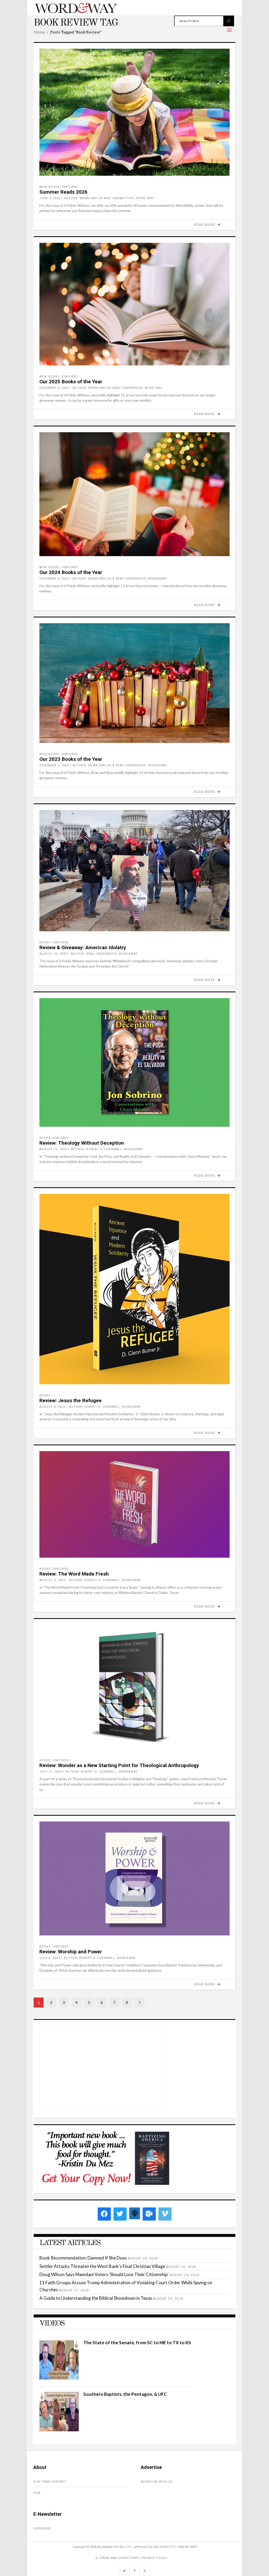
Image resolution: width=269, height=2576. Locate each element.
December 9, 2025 (54, 388)
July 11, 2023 (51, 1772)
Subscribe (42, 2529)
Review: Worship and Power (71, 1952)
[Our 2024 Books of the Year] (134, 494)
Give (37, 2493)
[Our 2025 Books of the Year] (134, 304)
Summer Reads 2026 (63, 192)
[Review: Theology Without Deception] (134, 1062)
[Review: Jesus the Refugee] (134, 1289)
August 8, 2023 (52, 1407)
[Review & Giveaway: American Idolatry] (134, 871)
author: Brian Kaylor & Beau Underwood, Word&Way (120, 579)
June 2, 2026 (50, 198)
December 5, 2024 (54, 579)
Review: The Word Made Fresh (74, 1574)
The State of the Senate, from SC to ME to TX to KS (137, 2343)
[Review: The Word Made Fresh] (134, 1504)
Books (54, 187)
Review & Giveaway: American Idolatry (83, 947)
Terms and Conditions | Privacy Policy (133, 2558)
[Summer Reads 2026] (134, 112)
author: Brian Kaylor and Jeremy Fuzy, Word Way (109, 198)
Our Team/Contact (50, 2482)
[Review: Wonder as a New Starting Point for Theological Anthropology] (134, 1687)
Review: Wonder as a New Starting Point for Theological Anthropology (119, 1765)
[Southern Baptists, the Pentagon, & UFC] (59, 2430)
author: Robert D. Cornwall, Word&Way (107, 1149)
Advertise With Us (157, 2482)
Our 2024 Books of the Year (71, 572)
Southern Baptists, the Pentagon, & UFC (125, 2394)
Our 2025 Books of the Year (71, 382)
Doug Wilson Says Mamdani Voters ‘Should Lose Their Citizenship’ (104, 2274)
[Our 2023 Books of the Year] (134, 683)
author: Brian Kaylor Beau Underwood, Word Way (118, 388)
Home (39, 32)
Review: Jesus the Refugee (71, 1400)
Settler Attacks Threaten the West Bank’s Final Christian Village (102, 2266)
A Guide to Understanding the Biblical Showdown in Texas (96, 2298)
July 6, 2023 (50, 1958)
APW (43, 187)
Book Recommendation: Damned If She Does (83, 2258)
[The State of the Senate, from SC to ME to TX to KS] (59, 2378)
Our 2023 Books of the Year (71, 759)
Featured (70, 187)
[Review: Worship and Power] (134, 1878)
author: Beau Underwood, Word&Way (104, 954)
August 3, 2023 (52, 1580)
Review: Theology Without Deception (82, 1143)
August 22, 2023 (53, 954)
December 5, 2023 (54, 765)
